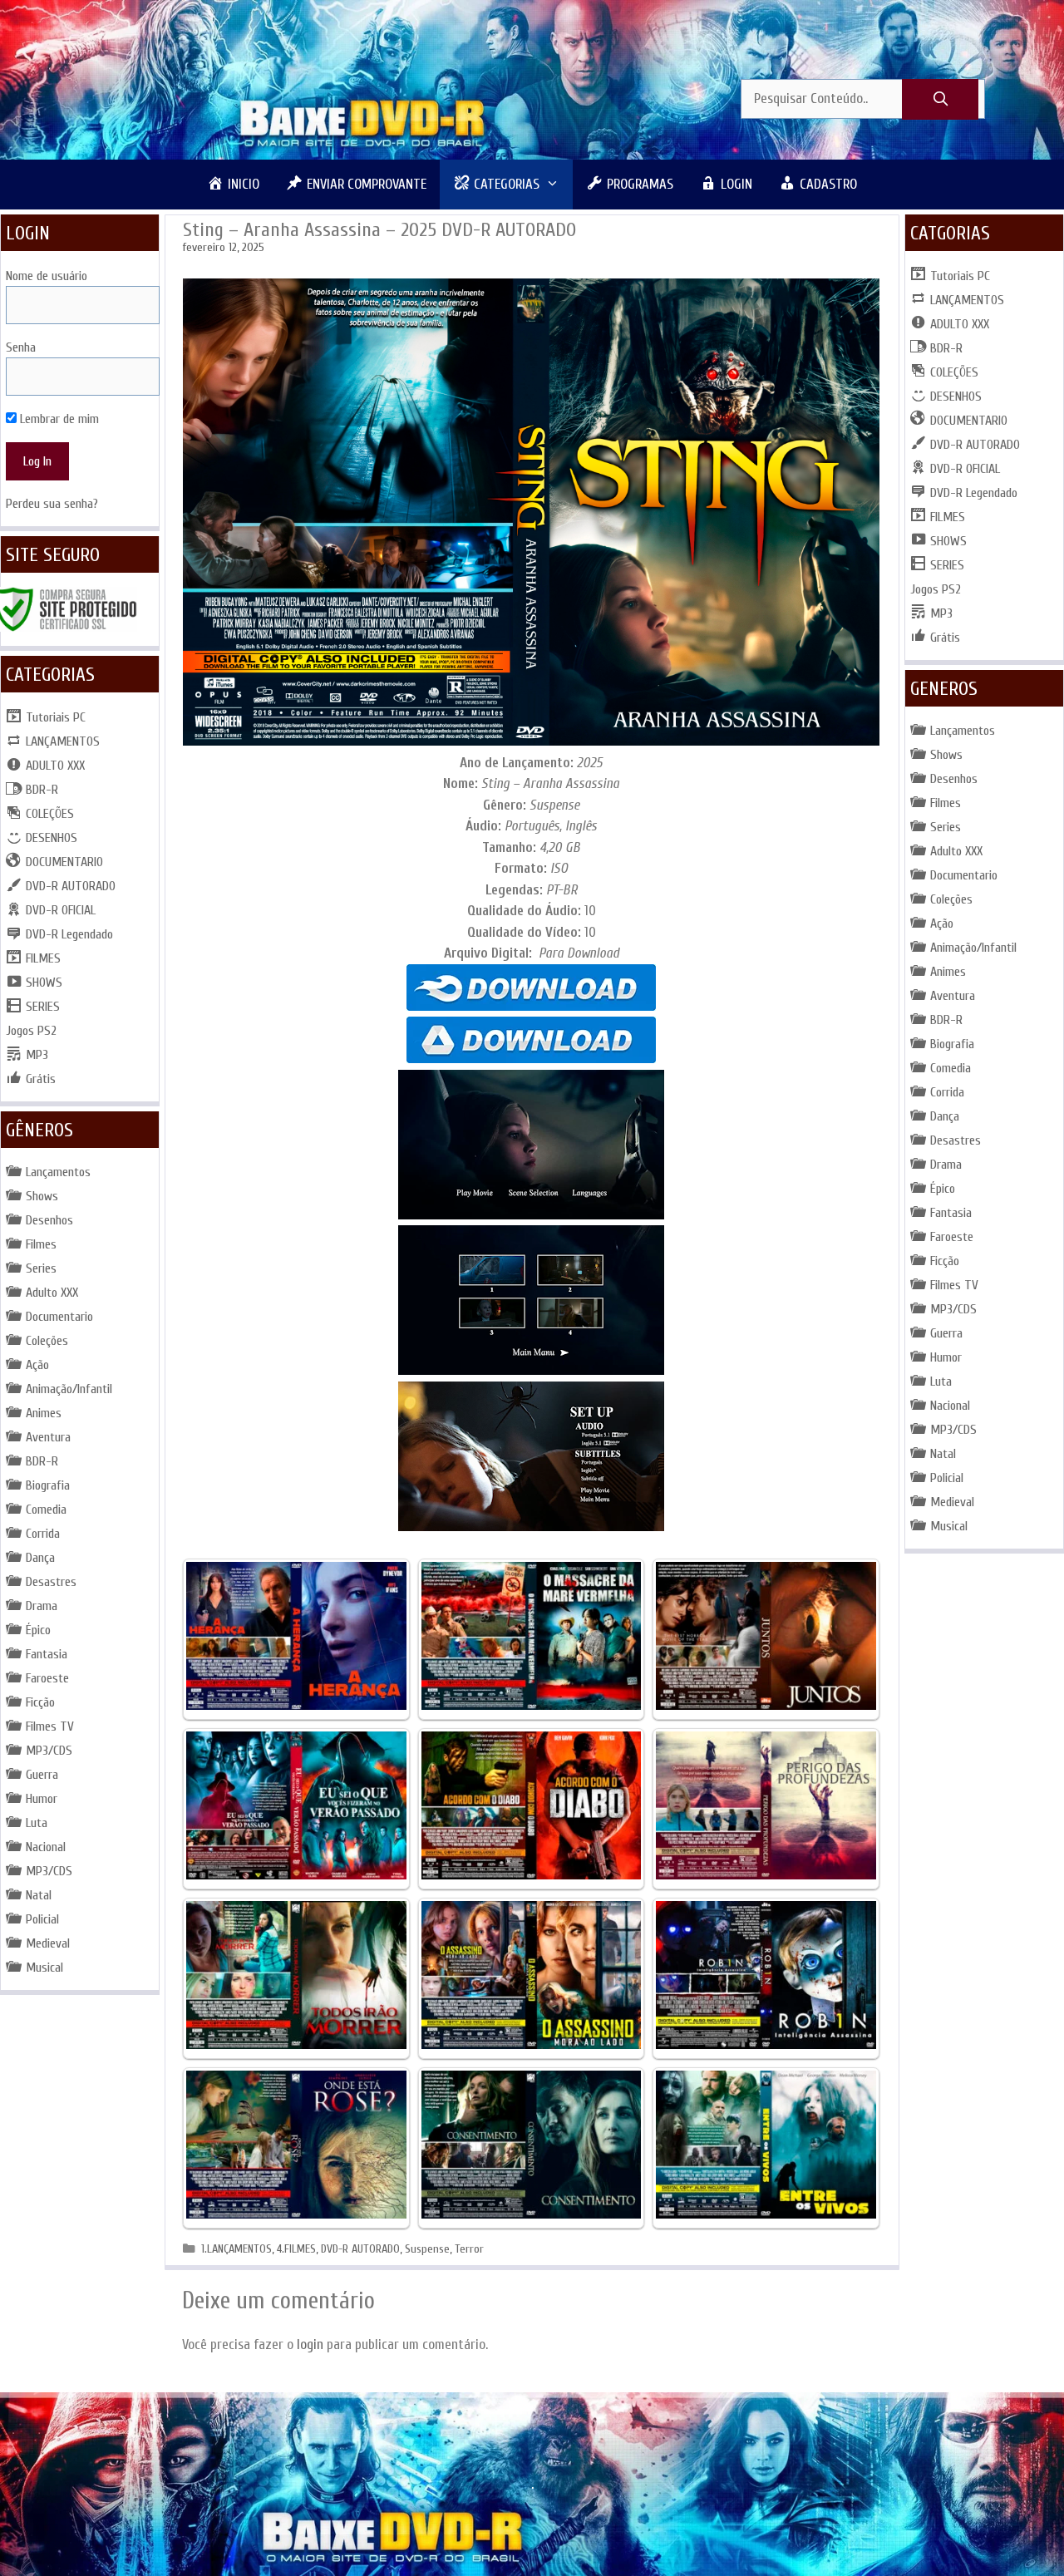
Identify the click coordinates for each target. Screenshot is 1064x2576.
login (310, 2345)
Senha (21, 347)
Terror (469, 2249)
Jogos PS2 (31, 1031)
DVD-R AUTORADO (360, 2249)
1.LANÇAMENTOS (236, 2249)
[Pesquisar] (940, 100)
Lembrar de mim (58, 419)
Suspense (427, 2249)
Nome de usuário (47, 276)
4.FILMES (296, 2249)
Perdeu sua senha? (52, 504)
